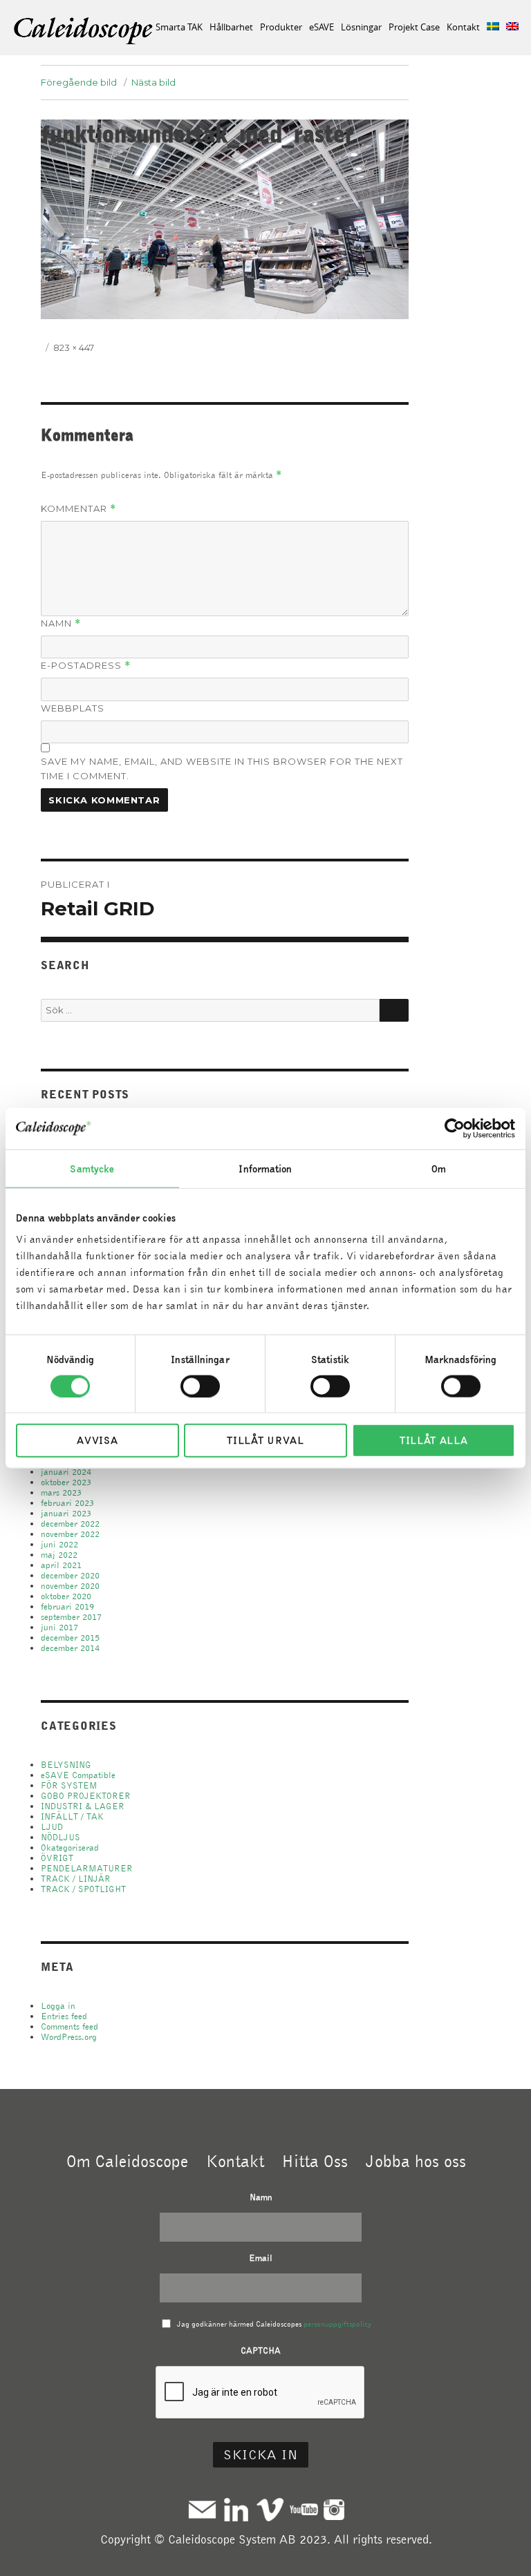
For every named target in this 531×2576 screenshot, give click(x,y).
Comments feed (69, 2026)
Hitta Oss (315, 2161)
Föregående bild (79, 82)
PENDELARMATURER (87, 1868)
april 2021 (61, 1565)
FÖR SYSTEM (69, 1785)
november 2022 (70, 1534)
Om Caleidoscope (127, 2161)
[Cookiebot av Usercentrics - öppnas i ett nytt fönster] (455, 1128)
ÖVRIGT (57, 1858)
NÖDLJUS (60, 1837)
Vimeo (270, 2509)
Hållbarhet (231, 27)
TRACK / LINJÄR (76, 1879)
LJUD (52, 1827)
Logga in (58, 2006)
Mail (202, 2509)
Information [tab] (265, 1168)
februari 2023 (67, 1503)
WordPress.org (69, 2037)
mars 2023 (61, 1492)
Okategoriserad (70, 1848)
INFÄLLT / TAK (72, 1816)
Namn (61, 623)
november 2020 (70, 1586)
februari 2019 (67, 1606)
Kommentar (78, 509)
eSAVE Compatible (78, 1775)
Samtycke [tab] (92, 1168)
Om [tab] (439, 1168)
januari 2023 (66, 1513)
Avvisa (97, 1440)
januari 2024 (66, 1472)
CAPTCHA (261, 2350)
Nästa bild (153, 82)
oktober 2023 (66, 1482)
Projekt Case (414, 27)
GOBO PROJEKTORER (86, 1796)
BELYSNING (66, 1765)
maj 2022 (59, 1555)
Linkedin (236, 2509)
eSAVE (322, 27)
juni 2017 (59, 1627)
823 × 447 (74, 347)
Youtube (304, 2509)
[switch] (200, 1386)
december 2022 (70, 1524)
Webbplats (73, 708)
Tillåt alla (434, 1440)
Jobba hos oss (416, 2161)
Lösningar (361, 27)
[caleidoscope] (84, 32)
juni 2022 (59, 1544)
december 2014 (70, 1648)
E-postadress (86, 666)
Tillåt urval (265, 1440)
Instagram (334, 2509)
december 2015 (70, 1638)
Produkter (281, 27)
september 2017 (71, 1617)
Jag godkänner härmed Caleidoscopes (274, 2324)
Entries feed (64, 2016)
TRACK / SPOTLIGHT (83, 1889)
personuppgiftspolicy (337, 2324)
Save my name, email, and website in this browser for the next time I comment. (222, 769)
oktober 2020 (66, 1596)
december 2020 (70, 1575)
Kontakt (463, 27)
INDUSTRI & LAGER (83, 1806)
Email (261, 2258)
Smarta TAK (179, 27)
